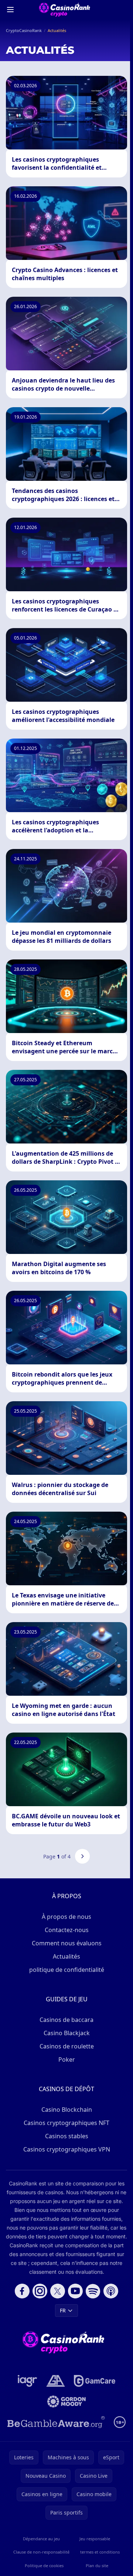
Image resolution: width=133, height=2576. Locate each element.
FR (63, 2310)
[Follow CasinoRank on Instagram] (40, 2291)
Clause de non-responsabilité (41, 2552)
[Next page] (82, 1856)
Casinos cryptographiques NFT (66, 2123)
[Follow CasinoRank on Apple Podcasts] (111, 2291)
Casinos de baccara (66, 2020)
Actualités (66, 1956)
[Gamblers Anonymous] (56, 2381)
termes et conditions (100, 2552)
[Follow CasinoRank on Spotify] (93, 2291)
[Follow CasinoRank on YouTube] (75, 2291)
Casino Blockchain (67, 2110)
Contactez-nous (67, 1930)
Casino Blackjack (67, 2033)
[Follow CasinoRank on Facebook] (22, 2291)
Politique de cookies (44, 2566)
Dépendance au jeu (41, 2539)
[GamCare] (94, 2381)
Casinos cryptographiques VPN (67, 2149)
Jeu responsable (95, 2539)
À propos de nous (66, 1917)
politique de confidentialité (67, 1970)
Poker (67, 2059)
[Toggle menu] (10, 10)
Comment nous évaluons (67, 1943)
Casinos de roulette (67, 2046)
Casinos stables (67, 2136)
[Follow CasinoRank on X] (58, 2291)
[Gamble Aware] (56, 2422)
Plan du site (97, 2566)
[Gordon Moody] (66, 2401)
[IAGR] (28, 2381)
